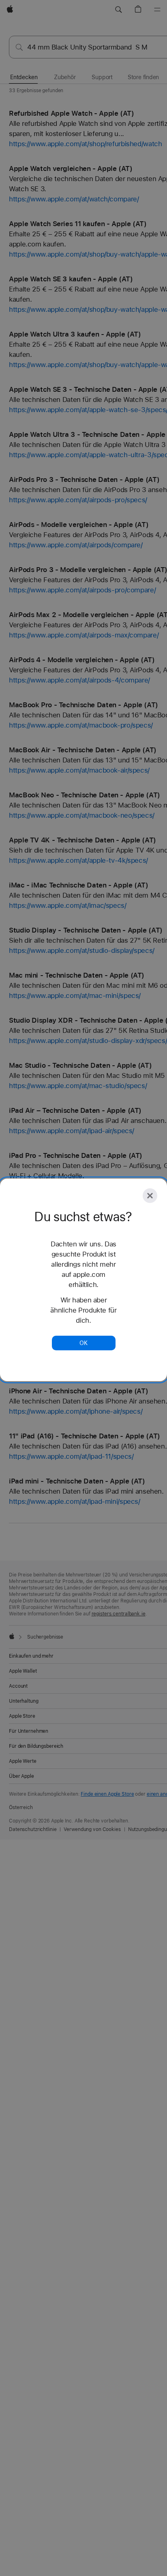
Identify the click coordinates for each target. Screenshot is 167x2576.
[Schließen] (150, 1196)
